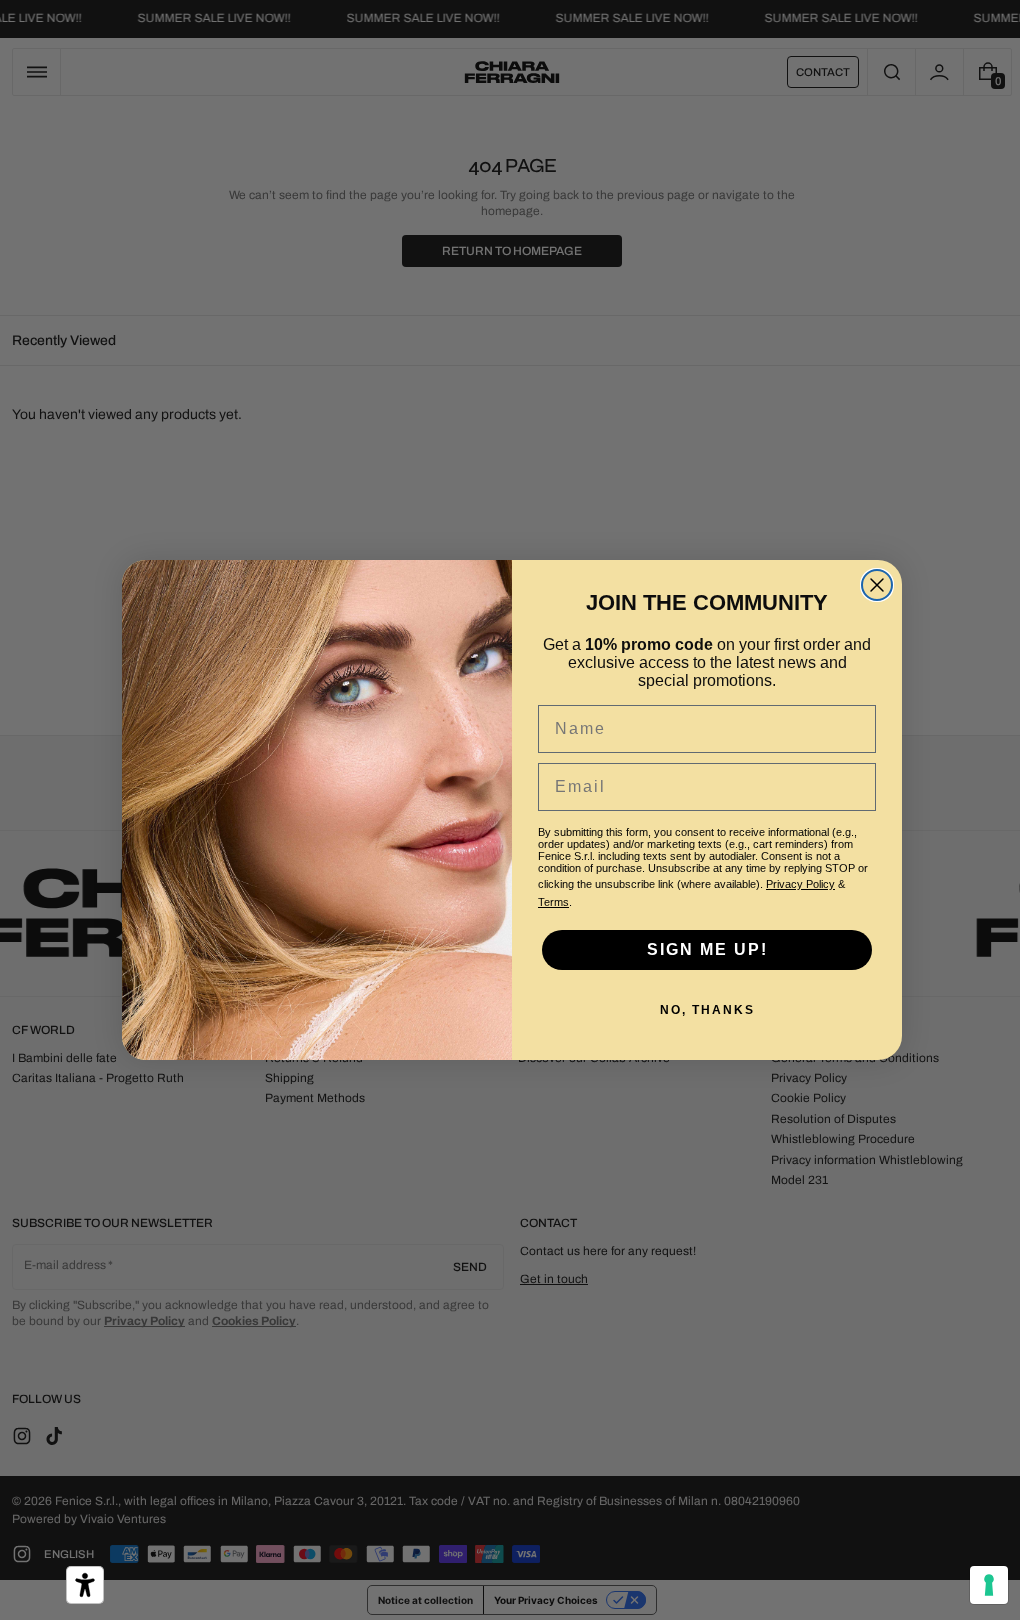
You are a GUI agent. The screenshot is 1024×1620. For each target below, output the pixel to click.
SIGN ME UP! (699, 949)
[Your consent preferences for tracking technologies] (974, 1585)
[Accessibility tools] (85, 1585)
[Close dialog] (870, 585)
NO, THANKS (699, 1010)
